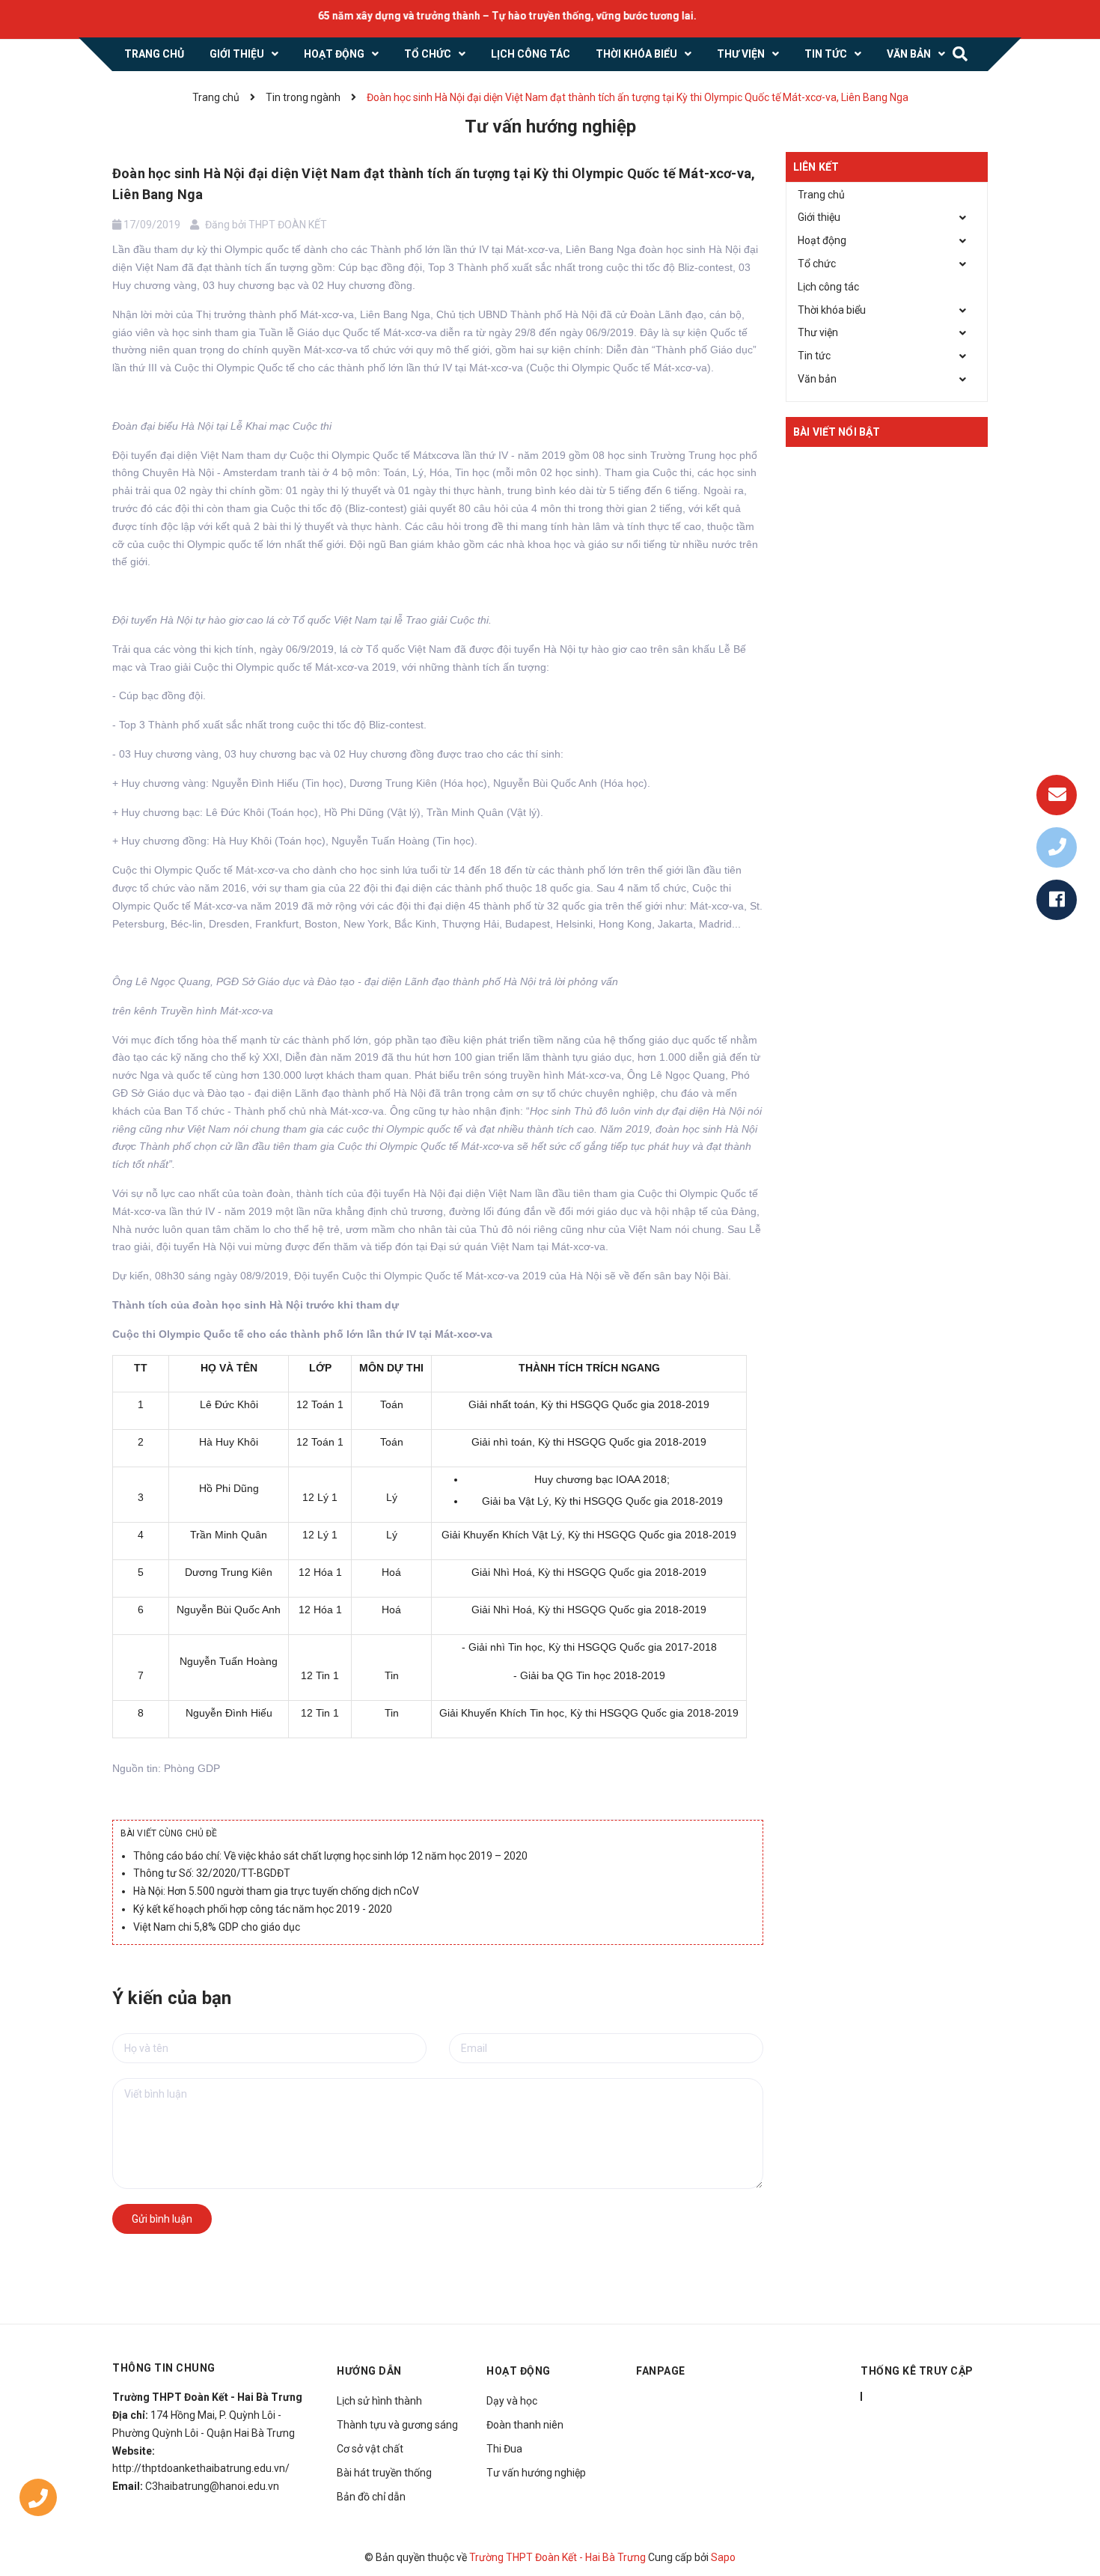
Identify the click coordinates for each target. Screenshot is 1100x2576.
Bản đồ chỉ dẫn (371, 2497)
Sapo (723, 2557)
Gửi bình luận (162, 2219)
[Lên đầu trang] (1070, 2497)
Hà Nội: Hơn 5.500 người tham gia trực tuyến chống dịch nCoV (276, 1891)
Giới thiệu (819, 217)
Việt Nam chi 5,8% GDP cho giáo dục (217, 1927)
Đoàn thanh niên (525, 2425)
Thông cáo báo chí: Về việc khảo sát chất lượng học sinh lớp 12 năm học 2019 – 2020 (330, 1856)
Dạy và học (512, 2401)
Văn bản (817, 379)
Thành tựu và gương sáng (397, 2425)
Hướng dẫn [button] (369, 2371)
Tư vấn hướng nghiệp (536, 2473)
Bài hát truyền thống (384, 2473)
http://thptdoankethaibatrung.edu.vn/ (201, 2468)
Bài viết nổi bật (837, 432)
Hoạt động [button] (519, 2371)
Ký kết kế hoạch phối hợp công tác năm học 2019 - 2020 (263, 1909)
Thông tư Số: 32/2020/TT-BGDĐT (212, 1873)
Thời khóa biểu (832, 310)
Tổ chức (817, 264)
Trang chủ (821, 195)
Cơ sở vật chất (370, 2449)
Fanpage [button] (661, 2371)
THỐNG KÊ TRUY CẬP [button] (917, 2371)
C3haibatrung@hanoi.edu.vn (212, 2486)
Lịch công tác (828, 287)
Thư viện (818, 332)
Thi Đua (504, 2449)
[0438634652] (38, 2501)
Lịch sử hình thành (379, 2401)
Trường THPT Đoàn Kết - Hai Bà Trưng (557, 2557)
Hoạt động (822, 240)
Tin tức (814, 356)
